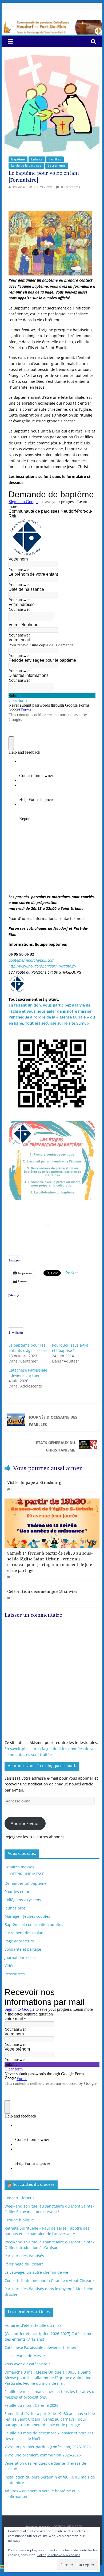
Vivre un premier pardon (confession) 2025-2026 (48, 2447)
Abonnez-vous (25, 1823)
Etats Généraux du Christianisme (56, 1446)
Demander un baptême (25, 1883)
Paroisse (20, 187)
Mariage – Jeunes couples (27, 1916)
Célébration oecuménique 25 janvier (42, 1592)
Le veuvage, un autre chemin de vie (36, 2272)
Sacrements (57, 165)
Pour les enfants (19, 1892)
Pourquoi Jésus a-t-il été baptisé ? (70, 1348)
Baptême (18, 159)
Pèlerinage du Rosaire (24, 2264)
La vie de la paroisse (26, 165)
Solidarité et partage (23, 1949)
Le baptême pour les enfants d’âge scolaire (28, 1348)
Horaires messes (19, 1867)
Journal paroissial (20, 1957)
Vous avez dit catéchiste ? (27, 2364)
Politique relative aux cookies (59, 2555)
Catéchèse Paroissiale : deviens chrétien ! (28, 1373)
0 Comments (70, 187)
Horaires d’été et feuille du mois (33, 2325)
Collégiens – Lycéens (23, 1900)
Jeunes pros (15, 1908)
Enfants (37, 159)
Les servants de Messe (25, 2356)
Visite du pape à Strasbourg (34, 1483)
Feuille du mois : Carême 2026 (31, 2405)
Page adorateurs (19, 1941)
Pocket (72, 1273)
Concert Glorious (19, 2198)
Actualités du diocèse (33, 2185)
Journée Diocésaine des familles (53, 1421)
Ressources (15, 1974)
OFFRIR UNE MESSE (27, 1874)
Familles (55, 159)
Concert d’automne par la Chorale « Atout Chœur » (50, 2280)
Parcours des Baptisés (24, 2256)
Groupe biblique (19, 2220)
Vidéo (9, 1966)
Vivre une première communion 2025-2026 (43, 2455)
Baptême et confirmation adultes (34, 1924)
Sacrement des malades (26, 1933)
